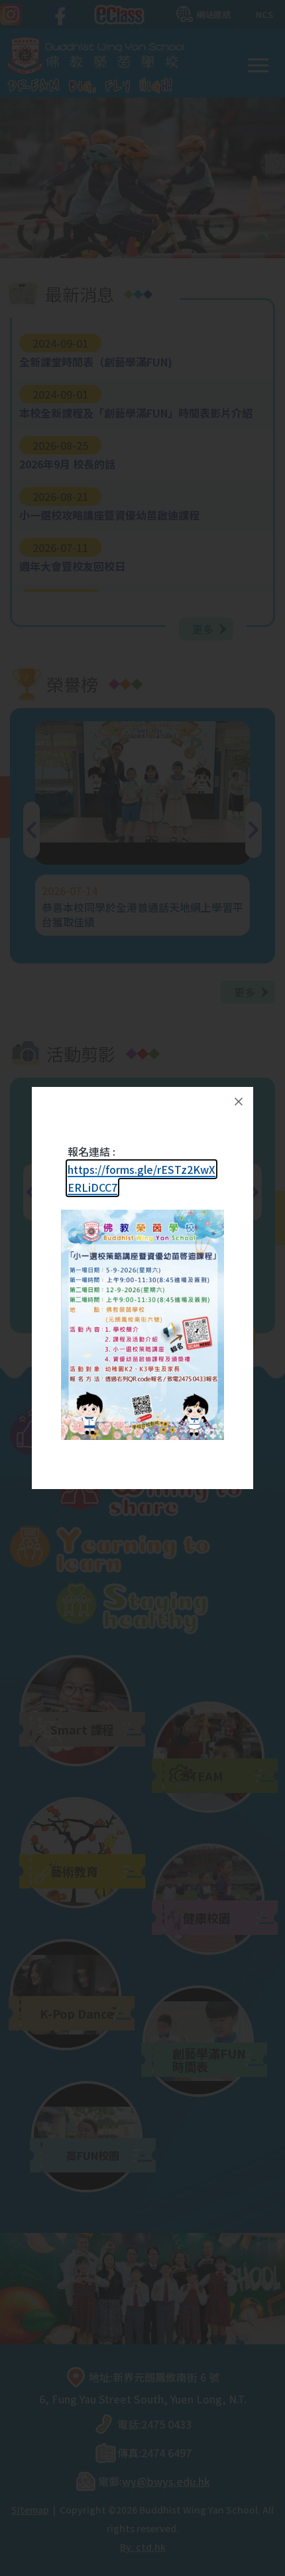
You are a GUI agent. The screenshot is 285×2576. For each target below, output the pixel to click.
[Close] (239, 1102)
